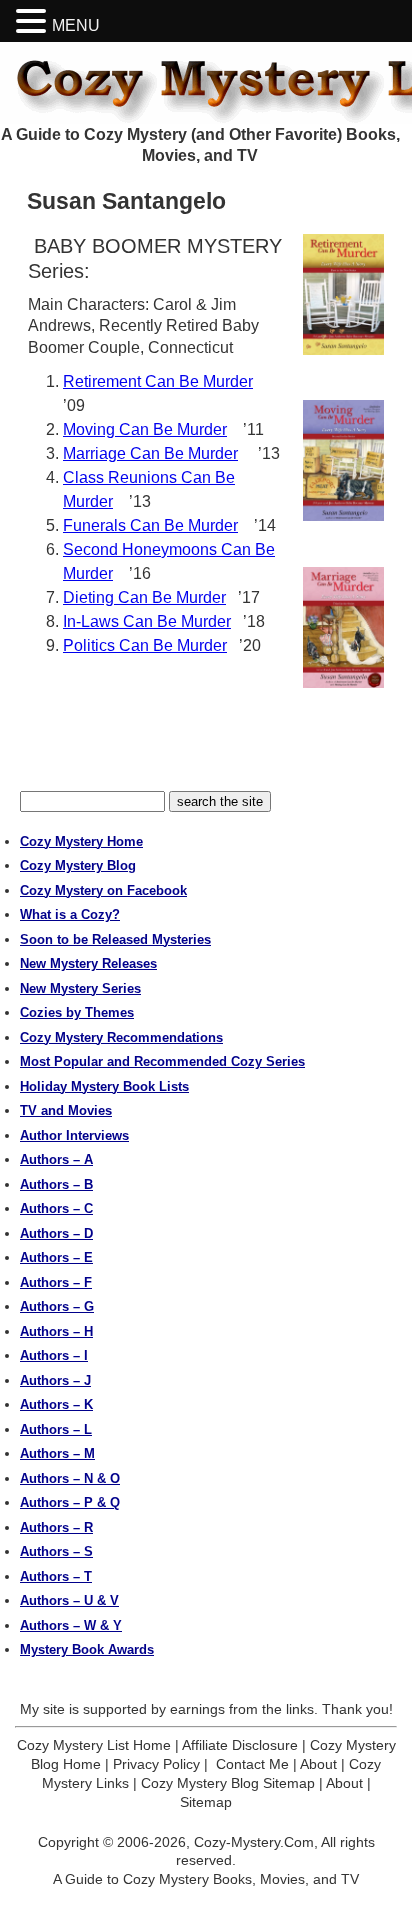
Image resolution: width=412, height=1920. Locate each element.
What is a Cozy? (70, 914)
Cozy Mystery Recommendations (121, 1037)
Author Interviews (74, 1135)
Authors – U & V (69, 1600)
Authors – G (57, 1306)
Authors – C (56, 1208)
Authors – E (56, 1257)
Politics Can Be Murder (145, 645)
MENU (76, 25)
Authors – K (56, 1404)
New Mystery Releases (88, 963)
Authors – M (57, 1453)
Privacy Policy (156, 1764)
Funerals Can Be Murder (150, 525)
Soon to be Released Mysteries (115, 939)
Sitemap (206, 1802)
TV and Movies (66, 1110)
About (318, 1764)
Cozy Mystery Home (81, 841)
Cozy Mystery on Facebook (103, 890)
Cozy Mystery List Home (94, 1745)
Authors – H (56, 1331)
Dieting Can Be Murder (144, 597)
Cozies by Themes (77, 1012)
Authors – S (56, 1551)
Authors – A (56, 1159)
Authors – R (56, 1527)
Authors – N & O (70, 1478)
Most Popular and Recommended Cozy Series (162, 1061)
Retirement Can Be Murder (158, 381)
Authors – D (56, 1233)
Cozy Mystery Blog (78, 865)
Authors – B (56, 1184)
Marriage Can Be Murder (150, 453)
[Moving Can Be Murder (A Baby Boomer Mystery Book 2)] (343, 460)
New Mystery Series (80, 988)
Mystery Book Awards (87, 1649)
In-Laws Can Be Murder (147, 621)
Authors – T (56, 1576)
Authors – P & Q (70, 1502)
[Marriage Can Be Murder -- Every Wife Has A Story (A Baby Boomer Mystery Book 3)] (343, 627)
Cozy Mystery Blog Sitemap (228, 1783)
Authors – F (56, 1282)
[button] (34, 21)
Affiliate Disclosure (240, 1745)
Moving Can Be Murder (145, 429)
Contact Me (252, 1764)
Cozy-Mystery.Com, (256, 1842)
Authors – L (56, 1429)
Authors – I (54, 1355)
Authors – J (55, 1380)
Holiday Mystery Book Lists (104, 1086)
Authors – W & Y (71, 1625)
